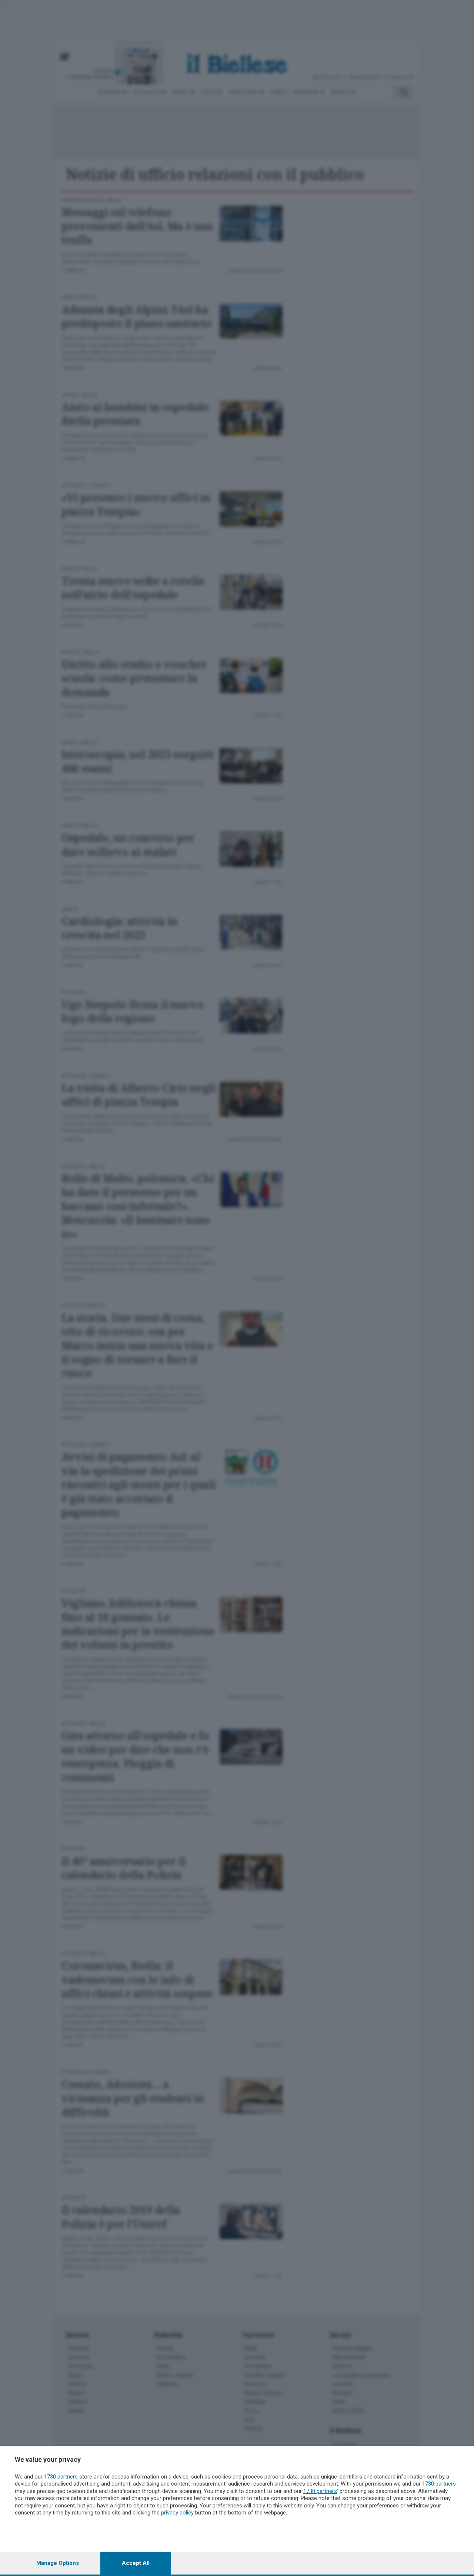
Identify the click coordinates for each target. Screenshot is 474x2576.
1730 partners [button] (61, 2477)
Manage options (58, 2563)
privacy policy (177, 2513)
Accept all (136, 2563)
